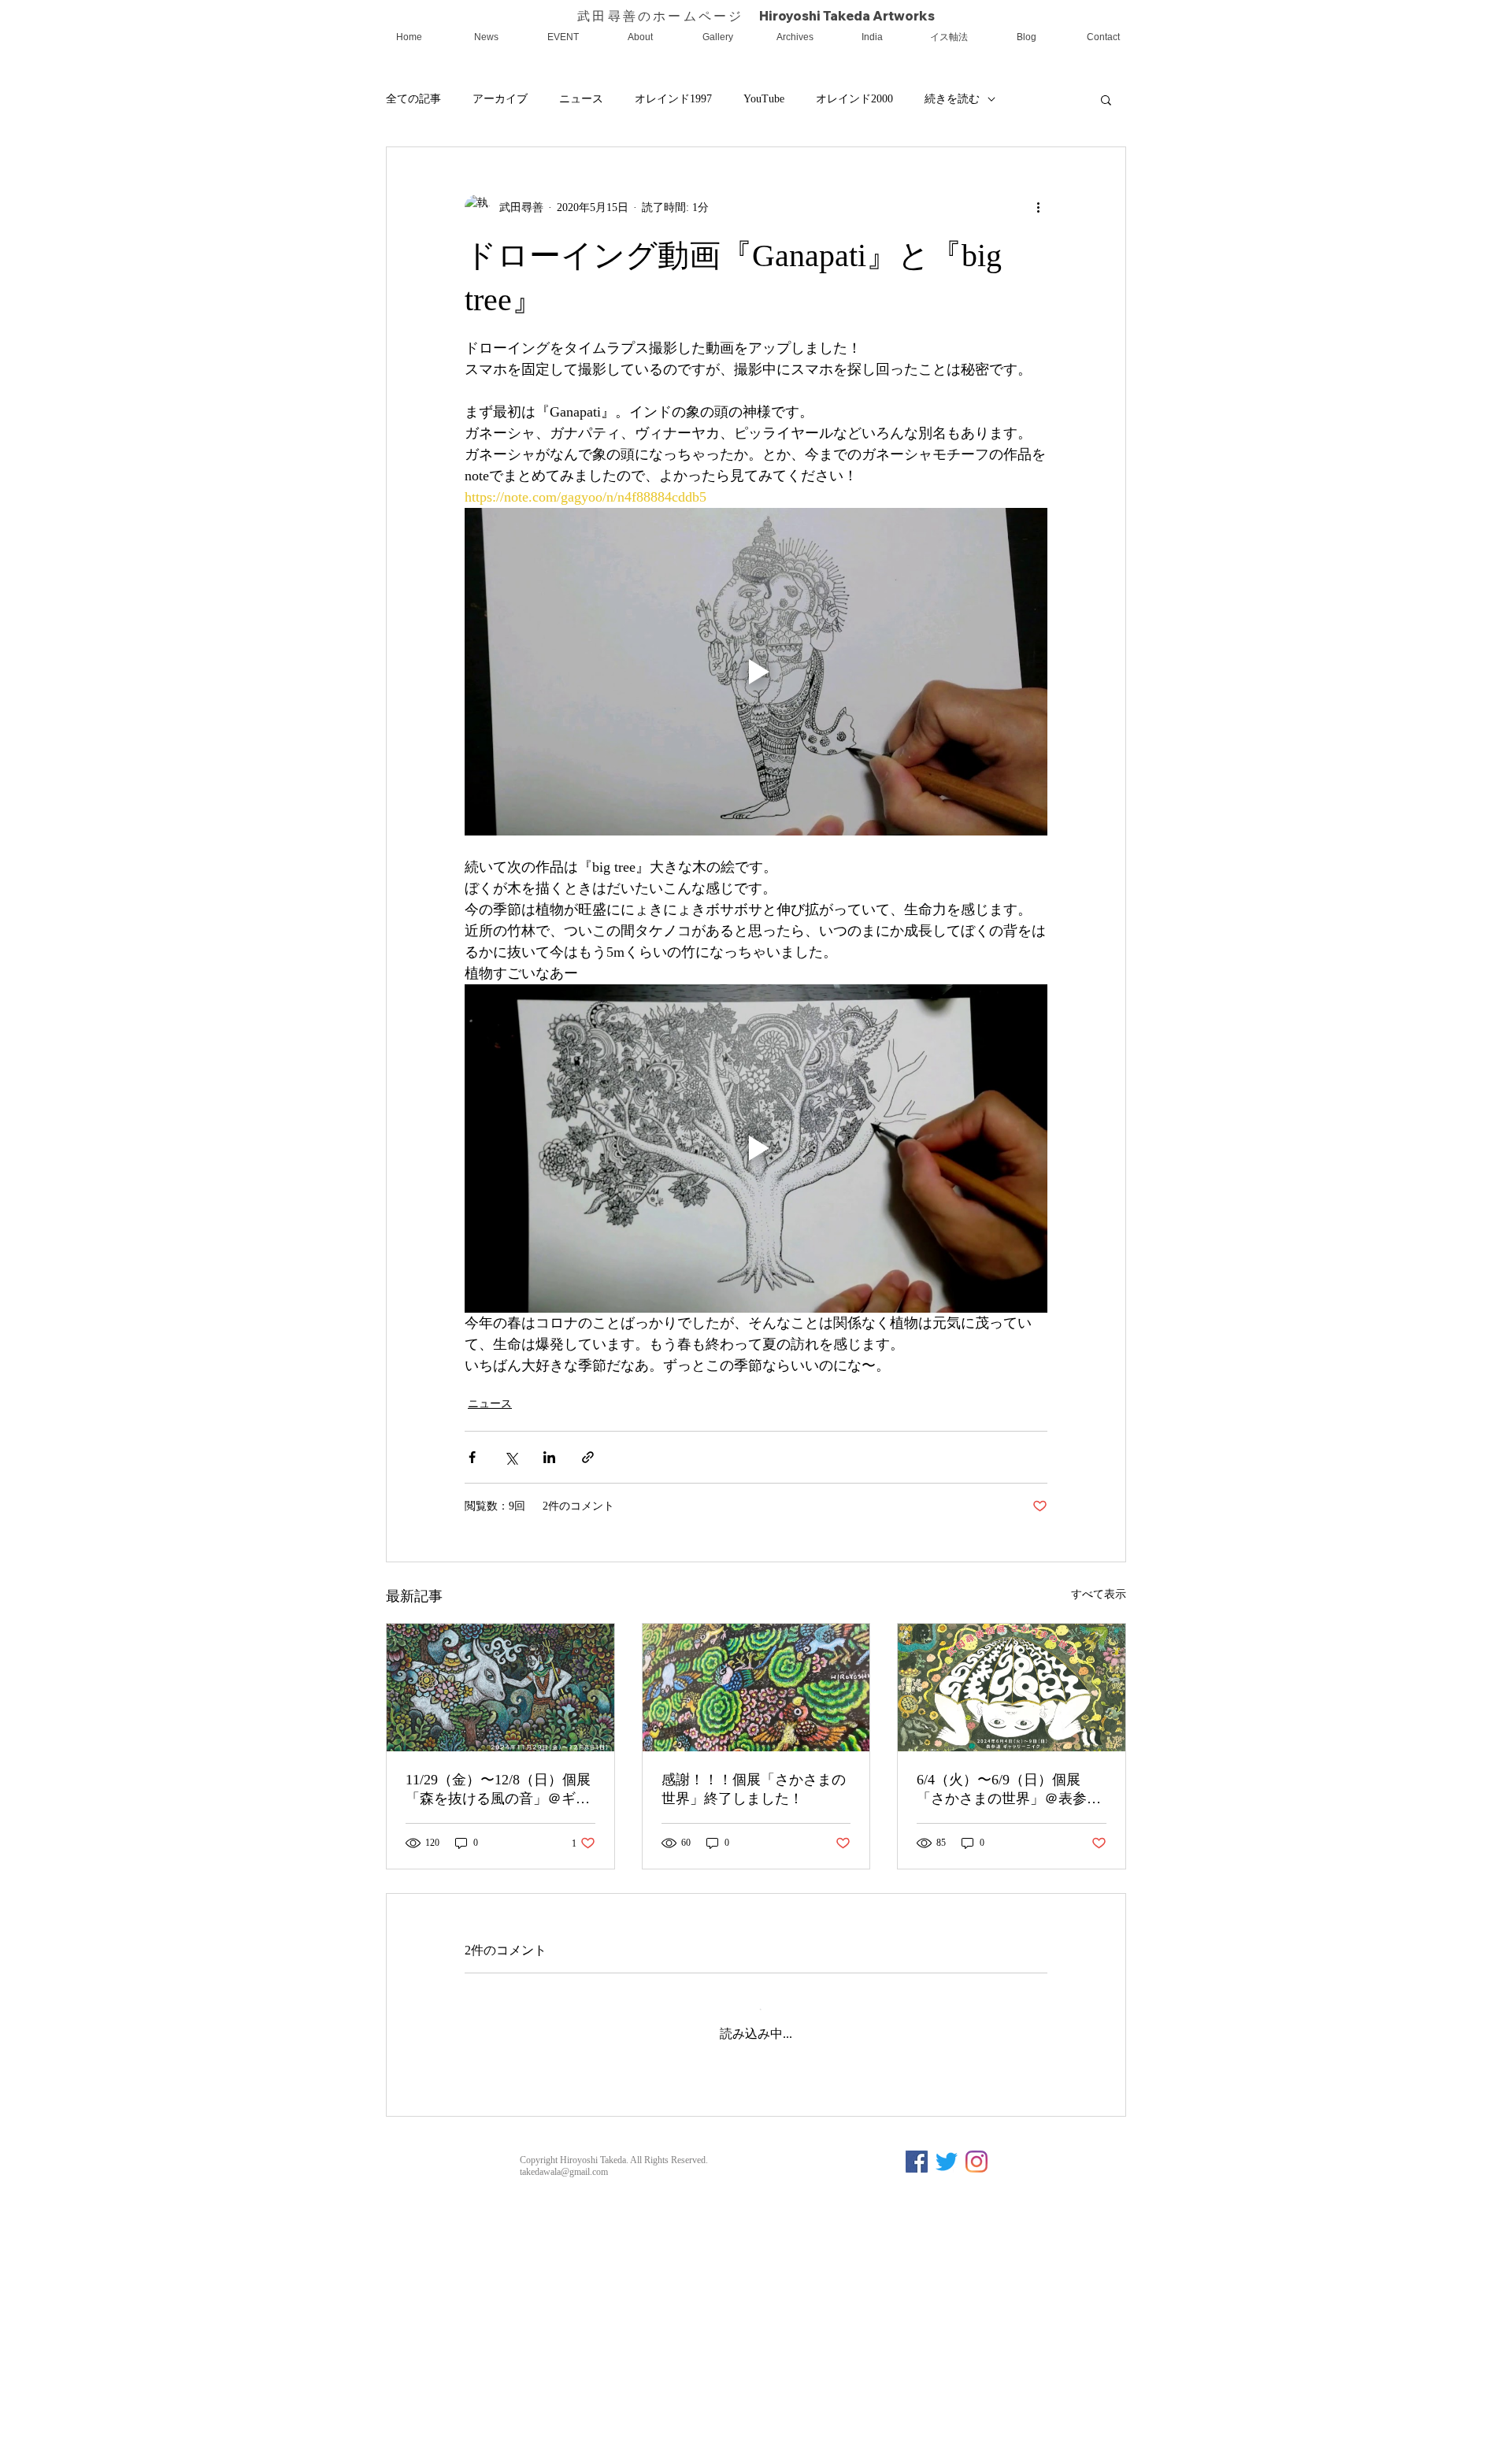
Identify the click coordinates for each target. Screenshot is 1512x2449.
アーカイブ (500, 99)
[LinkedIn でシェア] (549, 1457)
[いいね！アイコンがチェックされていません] (513, 2182)
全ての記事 (413, 99)
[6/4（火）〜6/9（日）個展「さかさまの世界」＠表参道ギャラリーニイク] (1012, 1688)
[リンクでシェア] (588, 1457)
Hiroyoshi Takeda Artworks (847, 16)
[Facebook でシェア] (472, 1457)
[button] (1106, 99)
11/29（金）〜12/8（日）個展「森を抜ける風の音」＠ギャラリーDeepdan (498, 1790)
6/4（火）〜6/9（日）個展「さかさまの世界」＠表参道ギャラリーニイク (1009, 1790)
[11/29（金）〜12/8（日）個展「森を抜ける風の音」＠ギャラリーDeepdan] (500, 1688)
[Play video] (756, 672)
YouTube (764, 99)
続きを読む (952, 99)
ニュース (581, 99)
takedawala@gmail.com (564, 2329)
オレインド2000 (854, 99)
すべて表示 (1099, 1594)
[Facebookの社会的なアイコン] (917, 2319)
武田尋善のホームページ (668, 16)
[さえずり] (947, 2319)
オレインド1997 (673, 99)
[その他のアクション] (1038, 207)
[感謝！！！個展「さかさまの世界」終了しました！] (756, 1688)
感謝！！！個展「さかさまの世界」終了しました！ (754, 1789)
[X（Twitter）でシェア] (511, 1457)
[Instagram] (976, 2319)
